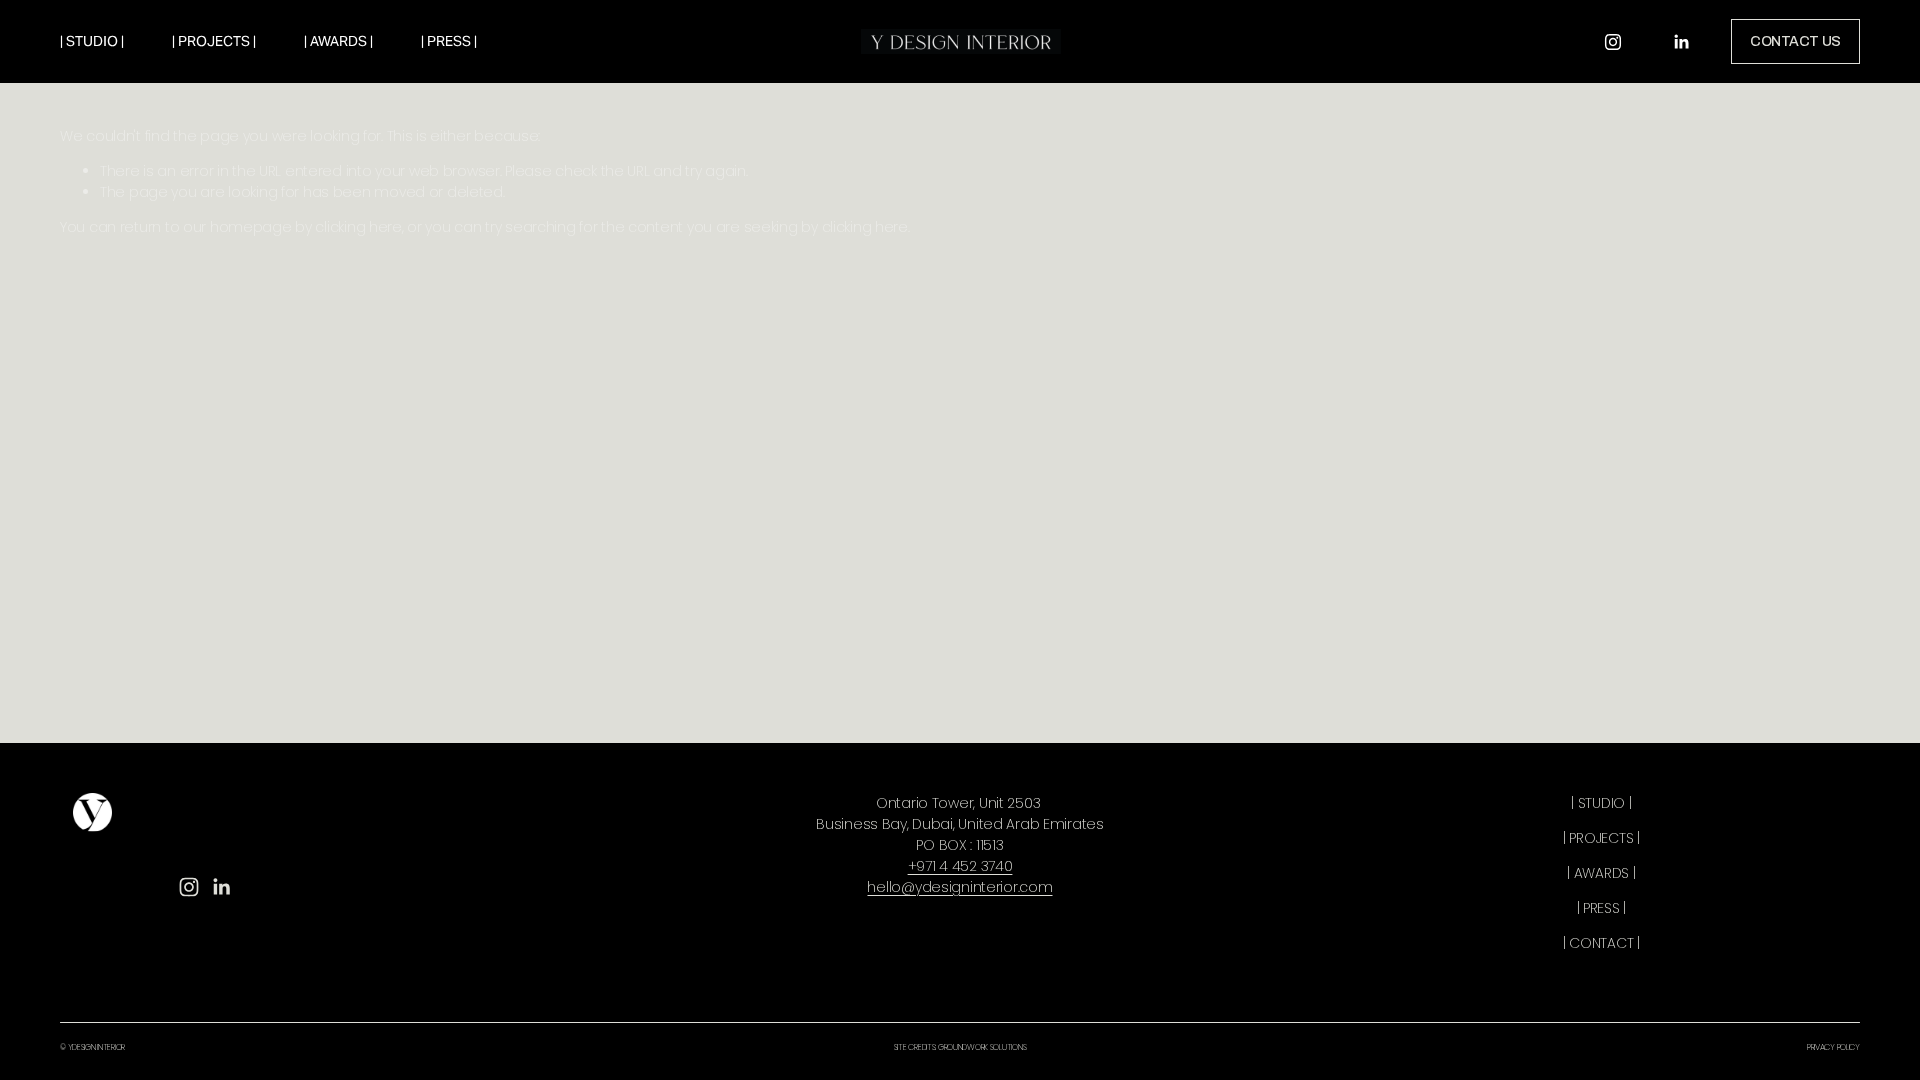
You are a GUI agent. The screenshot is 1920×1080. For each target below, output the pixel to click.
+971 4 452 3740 (960, 866)
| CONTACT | (1601, 943)
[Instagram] (1613, 42)
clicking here (358, 227)
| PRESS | (449, 41)
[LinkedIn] (1681, 42)
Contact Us (1795, 41)
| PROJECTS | (214, 41)
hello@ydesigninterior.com (959, 887)
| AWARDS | (338, 41)
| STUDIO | (92, 41)
